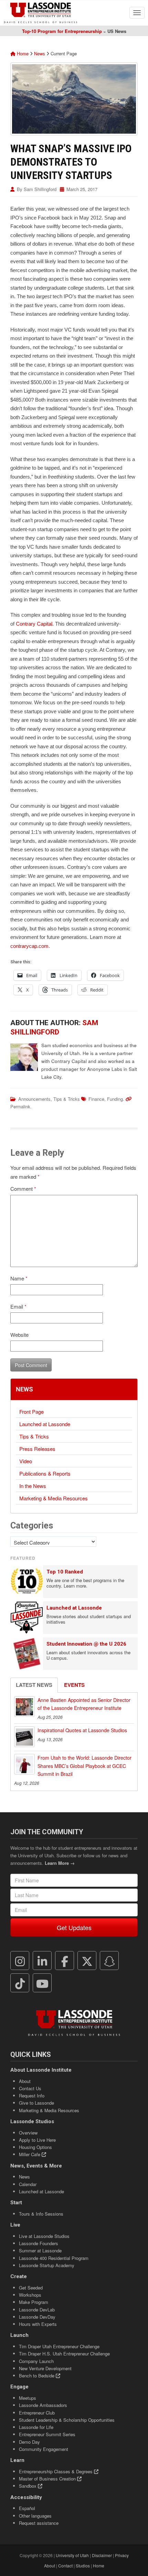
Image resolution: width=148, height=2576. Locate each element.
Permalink (20, 1106)
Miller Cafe (30, 2154)
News (40, 53)
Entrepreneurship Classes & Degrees (56, 2471)
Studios (83, 2566)
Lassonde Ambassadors (43, 2405)
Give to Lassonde (36, 2103)
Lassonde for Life (36, 2427)
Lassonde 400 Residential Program (54, 2258)
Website (19, 1335)
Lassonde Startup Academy (47, 2265)
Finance (96, 1099)
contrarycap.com (29, 946)
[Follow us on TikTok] (20, 1983)
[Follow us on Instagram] (20, 1961)
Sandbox (28, 2486)
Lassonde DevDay (37, 2317)
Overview (28, 2133)
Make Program (34, 2302)
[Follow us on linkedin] (42, 1961)
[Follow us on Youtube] (42, 1983)
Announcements (34, 1099)
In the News (33, 1486)
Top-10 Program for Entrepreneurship (62, 31)
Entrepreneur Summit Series (47, 2434)
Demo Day (29, 2442)
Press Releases (37, 1449)
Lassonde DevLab (37, 2310)
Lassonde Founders (39, 2243)
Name (19, 1278)
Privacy (122, 2555)
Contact (65, 2566)
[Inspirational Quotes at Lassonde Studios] (24, 1737)
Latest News (34, 1685)
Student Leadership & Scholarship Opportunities (67, 2420)
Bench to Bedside (37, 2376)
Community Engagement (44, 2449)
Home (22, 53)
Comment (23, 1189)
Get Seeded (31, 2288)
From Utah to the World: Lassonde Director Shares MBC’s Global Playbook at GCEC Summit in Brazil (84, 1766)
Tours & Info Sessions (41, 2214)
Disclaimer (102, 2555)
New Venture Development (45, 2368)
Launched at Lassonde (45, 1424)
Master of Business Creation (48, 2479)
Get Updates (74, 1927)
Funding (115, 1099)
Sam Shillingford (40, 189)
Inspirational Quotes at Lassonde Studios (82, 1730)
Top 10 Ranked (65, 1572)
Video (26, 1461)
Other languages (35, 2516)
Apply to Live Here (37, 2140)
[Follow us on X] (87, 1961)
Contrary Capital (34, 624)
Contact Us (30, 2088)
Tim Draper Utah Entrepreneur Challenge (59, 2346)
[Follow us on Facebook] (65, 1961)
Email (18, 1306)
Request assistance (39, 2523)
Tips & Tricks (67, 1099)
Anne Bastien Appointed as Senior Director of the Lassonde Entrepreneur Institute (84, 1704)
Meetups (28, 2398)
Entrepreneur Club (37, 2413)
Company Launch (36, 2361)
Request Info (32, 2096)
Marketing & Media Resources (54, 1498)
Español (27, 2508)
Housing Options (35, 2147)
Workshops (30, 2295)
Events (74, 1685)
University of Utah (72, 2555)
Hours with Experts (38, 2324)
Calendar (28, 2184)
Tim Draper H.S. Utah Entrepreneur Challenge (64, 2354)
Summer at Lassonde (40, 2250)
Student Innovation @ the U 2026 (86, 1644)
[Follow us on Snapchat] (109, 1961)
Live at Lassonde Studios (44, 2236)
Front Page (31, 1412)
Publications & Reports (45, 1473)
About (25, 2081)
